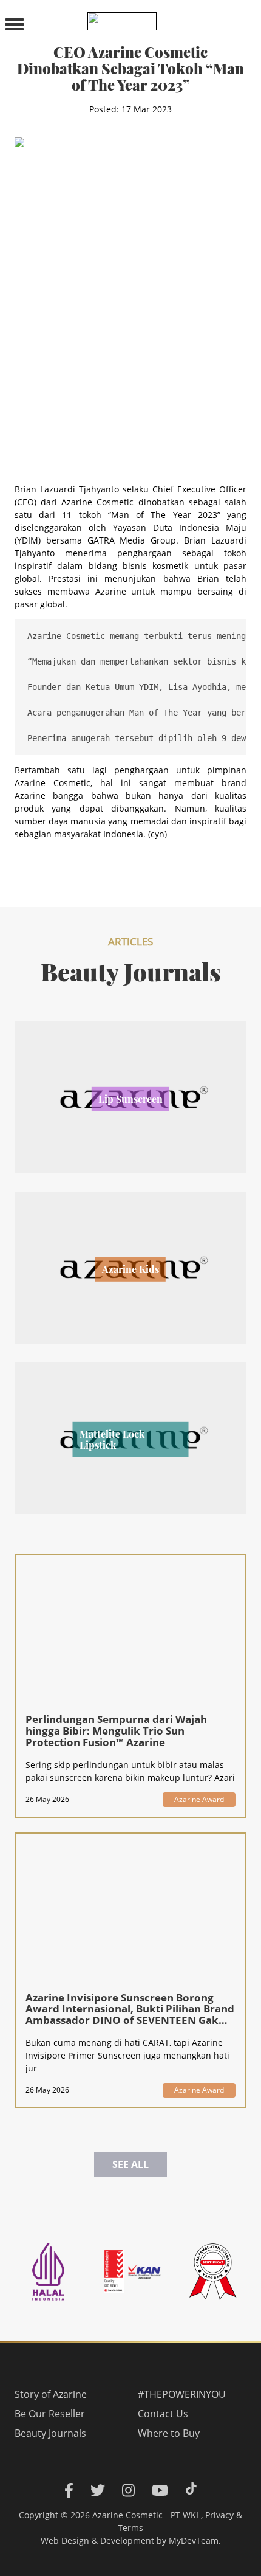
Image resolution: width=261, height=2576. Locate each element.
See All (130, 2164)
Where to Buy (169, 2433)
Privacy (219, 2515)
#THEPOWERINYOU (182, 2394)
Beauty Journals (50, 2433)
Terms (130, 2528)
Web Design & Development (97, 2540)
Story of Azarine (51, 2394)
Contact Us (163, 2414)
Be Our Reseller (50, 2414)
